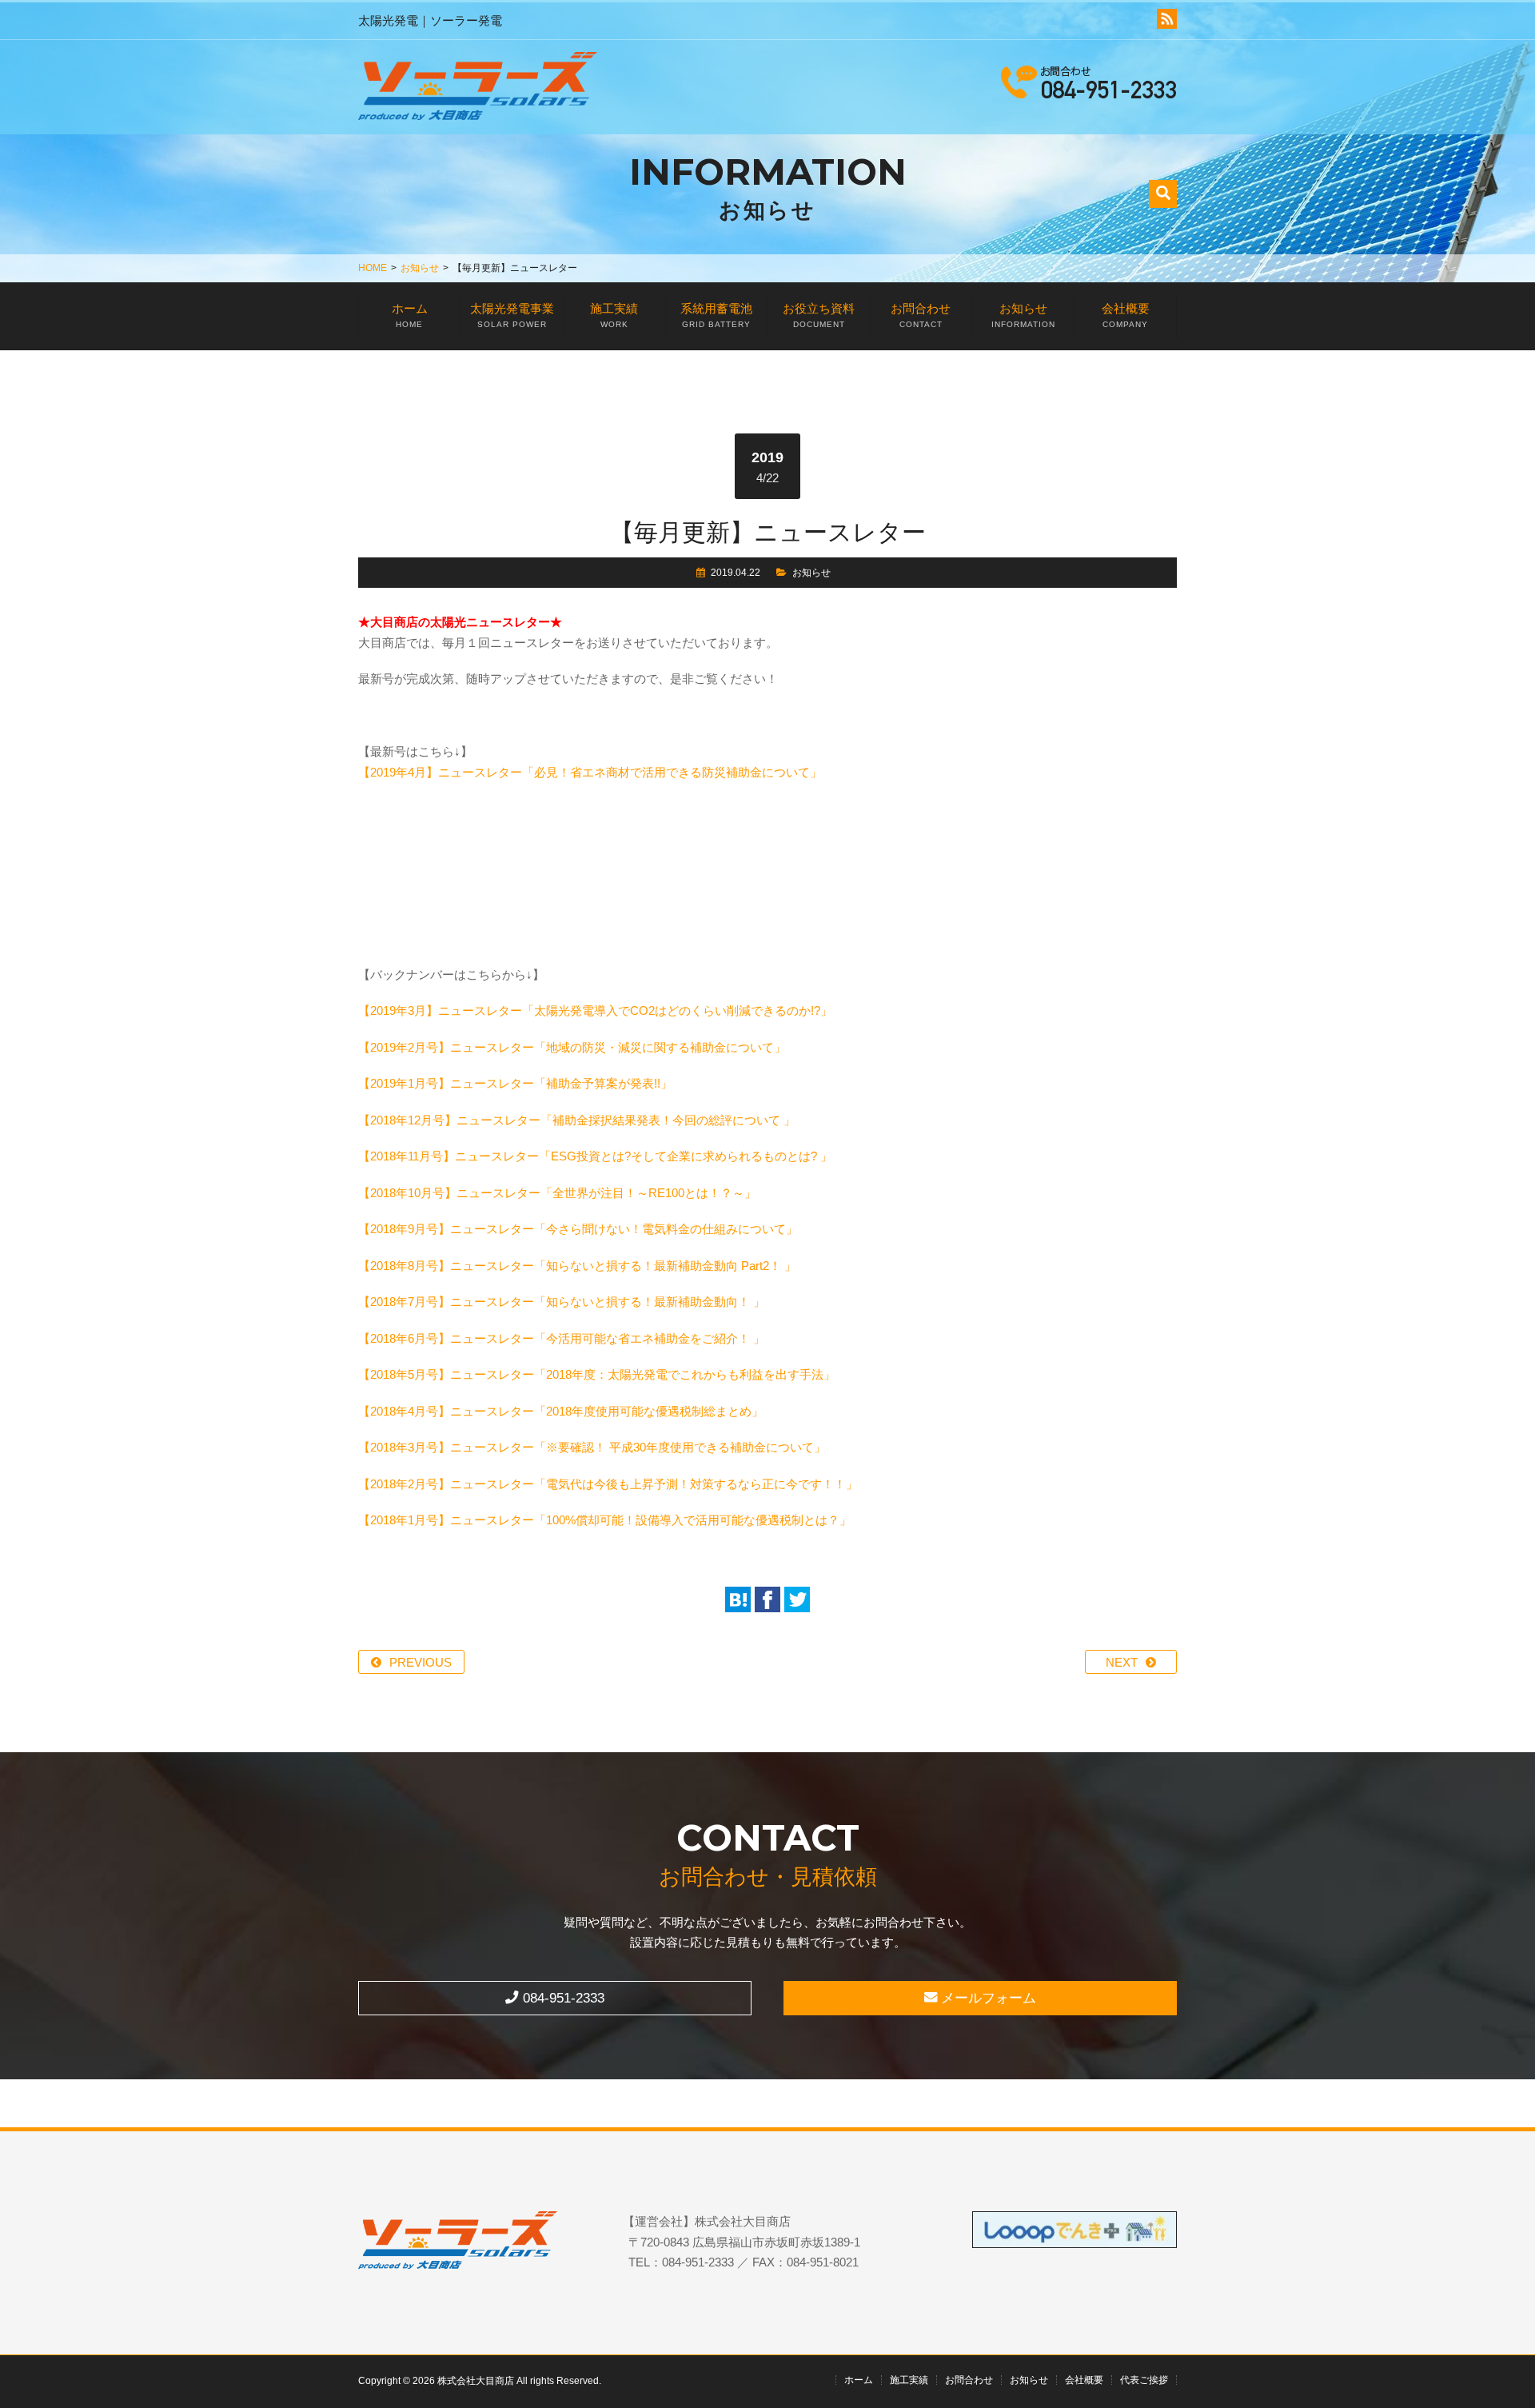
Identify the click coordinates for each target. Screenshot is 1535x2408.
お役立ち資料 (819, 315)
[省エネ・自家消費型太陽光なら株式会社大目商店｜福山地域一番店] (478, 89)
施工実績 (614, 315)
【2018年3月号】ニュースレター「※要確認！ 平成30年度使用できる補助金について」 (592, 1447)
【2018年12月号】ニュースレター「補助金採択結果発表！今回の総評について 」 (577, 1120)
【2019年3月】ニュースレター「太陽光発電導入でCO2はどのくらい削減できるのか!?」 (595, 1010)
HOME (373, 268)
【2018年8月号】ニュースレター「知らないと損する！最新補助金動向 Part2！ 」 (577, 1266)
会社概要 (1126, 315)
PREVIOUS (421, 1662)
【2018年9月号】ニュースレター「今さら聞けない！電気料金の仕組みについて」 (578, 1229)
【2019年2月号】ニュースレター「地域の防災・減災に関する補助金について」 (572, 1047)
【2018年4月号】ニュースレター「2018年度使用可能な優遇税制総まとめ (555, 1411)
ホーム (410, 315)
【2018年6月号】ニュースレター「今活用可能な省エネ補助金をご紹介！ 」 (562, 1338)
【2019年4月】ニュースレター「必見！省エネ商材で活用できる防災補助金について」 (590, 772)
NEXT (1122, 1662)
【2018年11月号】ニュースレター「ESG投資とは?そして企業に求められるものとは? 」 (595, 1156)
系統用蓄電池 (716, 315)
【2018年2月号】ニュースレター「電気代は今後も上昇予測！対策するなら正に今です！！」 (608, 1484)
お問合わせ (921, 315)
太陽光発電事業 (512, 315)
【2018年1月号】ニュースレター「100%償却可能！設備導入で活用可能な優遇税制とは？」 (605, 1520)
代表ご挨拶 (1144, 2380)
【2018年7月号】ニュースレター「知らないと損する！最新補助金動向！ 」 (562, 1302)
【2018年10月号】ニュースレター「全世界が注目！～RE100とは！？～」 (557, 1193)
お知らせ (420, 268)
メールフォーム (987, 1998)
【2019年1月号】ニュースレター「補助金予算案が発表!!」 (515, 1083)
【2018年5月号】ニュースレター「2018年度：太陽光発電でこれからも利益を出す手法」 (597, 1374)
